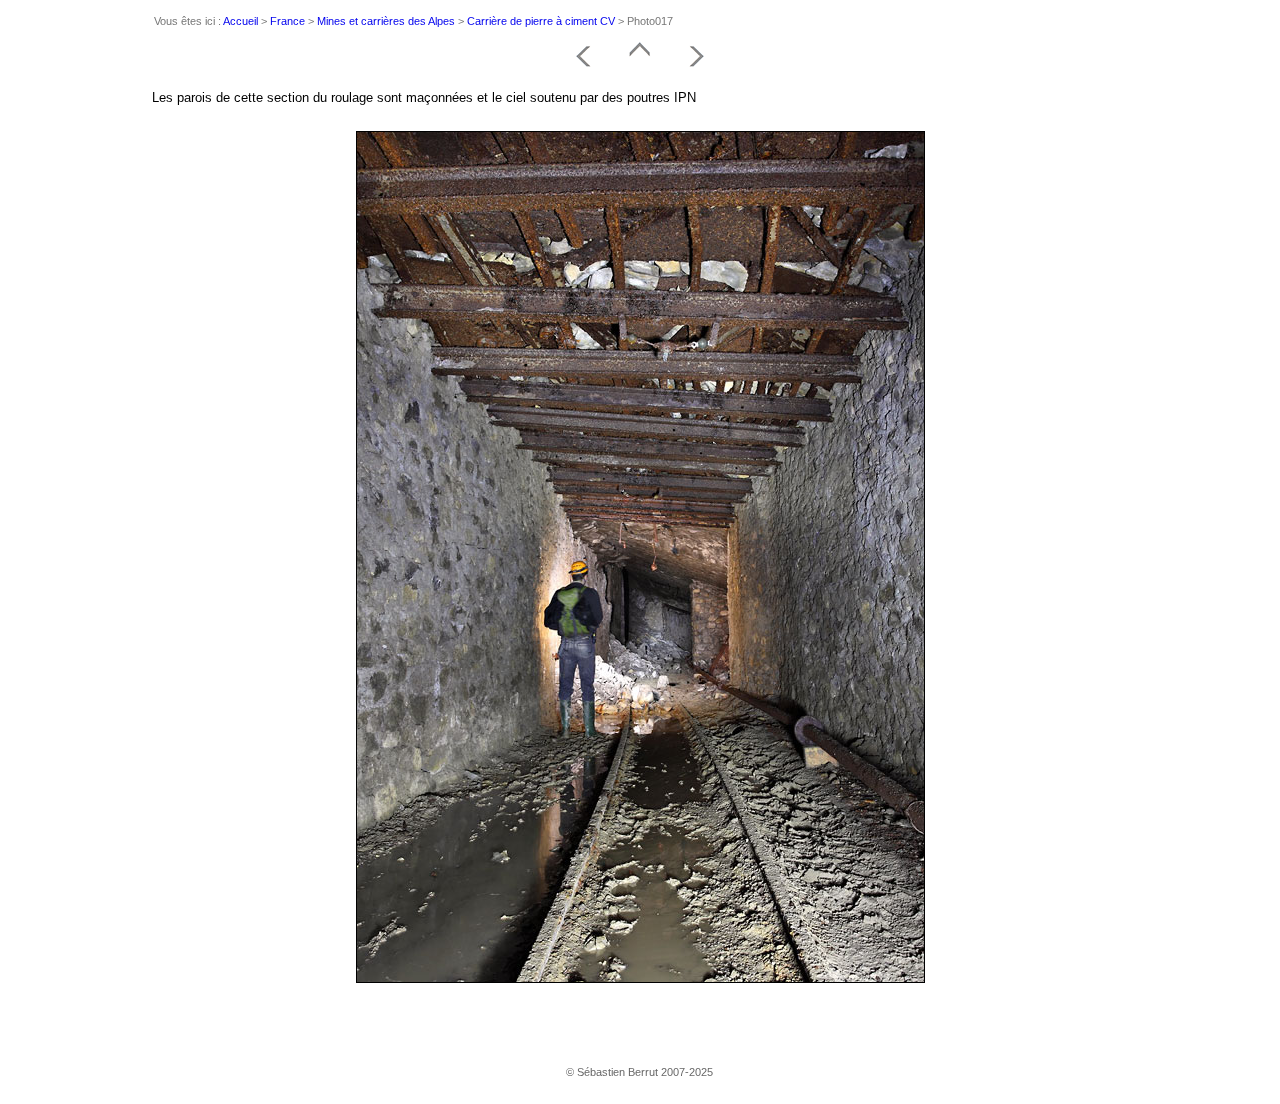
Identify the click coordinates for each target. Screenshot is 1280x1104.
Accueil (240, 21)
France (287, 21)
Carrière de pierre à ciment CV (541, 21)
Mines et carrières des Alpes (386, 21)
